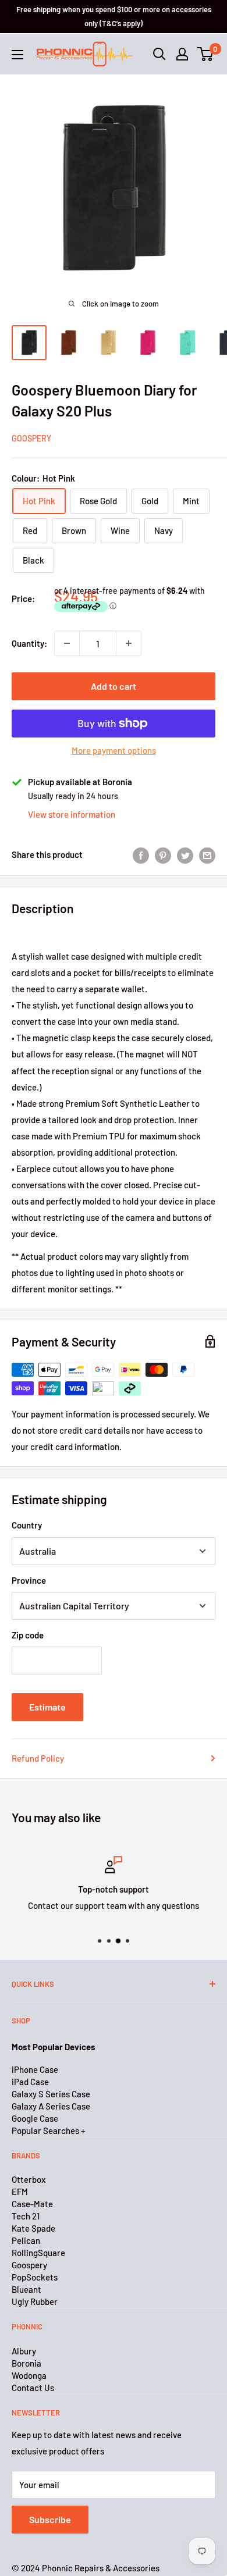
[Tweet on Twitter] (185, 854)
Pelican (26, 2240)
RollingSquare (38, 2253)
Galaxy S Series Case (51, 2094)
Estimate (47, 1707)
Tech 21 (26, 2216)
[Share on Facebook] (141, 854)
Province (29, 1580)
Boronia (26, 2363)
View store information (72, 814)
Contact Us (33, 2388)
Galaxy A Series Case (51, 2106)
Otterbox (29, 2179)
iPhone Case (35, 2069)
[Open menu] (17, 55)
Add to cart (114, 686)
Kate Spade (33, 2228)
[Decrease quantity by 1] (67, 643)
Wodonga (29, 2375)
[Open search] (159, 54)
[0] (206, 54)
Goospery (31, 438)
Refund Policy (38, 1758)
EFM (20, 2192)
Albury (24, 2351)
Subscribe (50, 2519)
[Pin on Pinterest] (163, 854)
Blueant (26, 2289)
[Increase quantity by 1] (129, 643)
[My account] (182, 54)
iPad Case (30, 2082)
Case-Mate (32, 2204)
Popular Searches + (48, 2130)
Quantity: (29, 643)
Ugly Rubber (35, 2301)
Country (27, 1525)
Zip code (28, 1635)
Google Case (35, 2118)
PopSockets (35, 2277)
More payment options (114, 750)
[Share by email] (207, 854)
